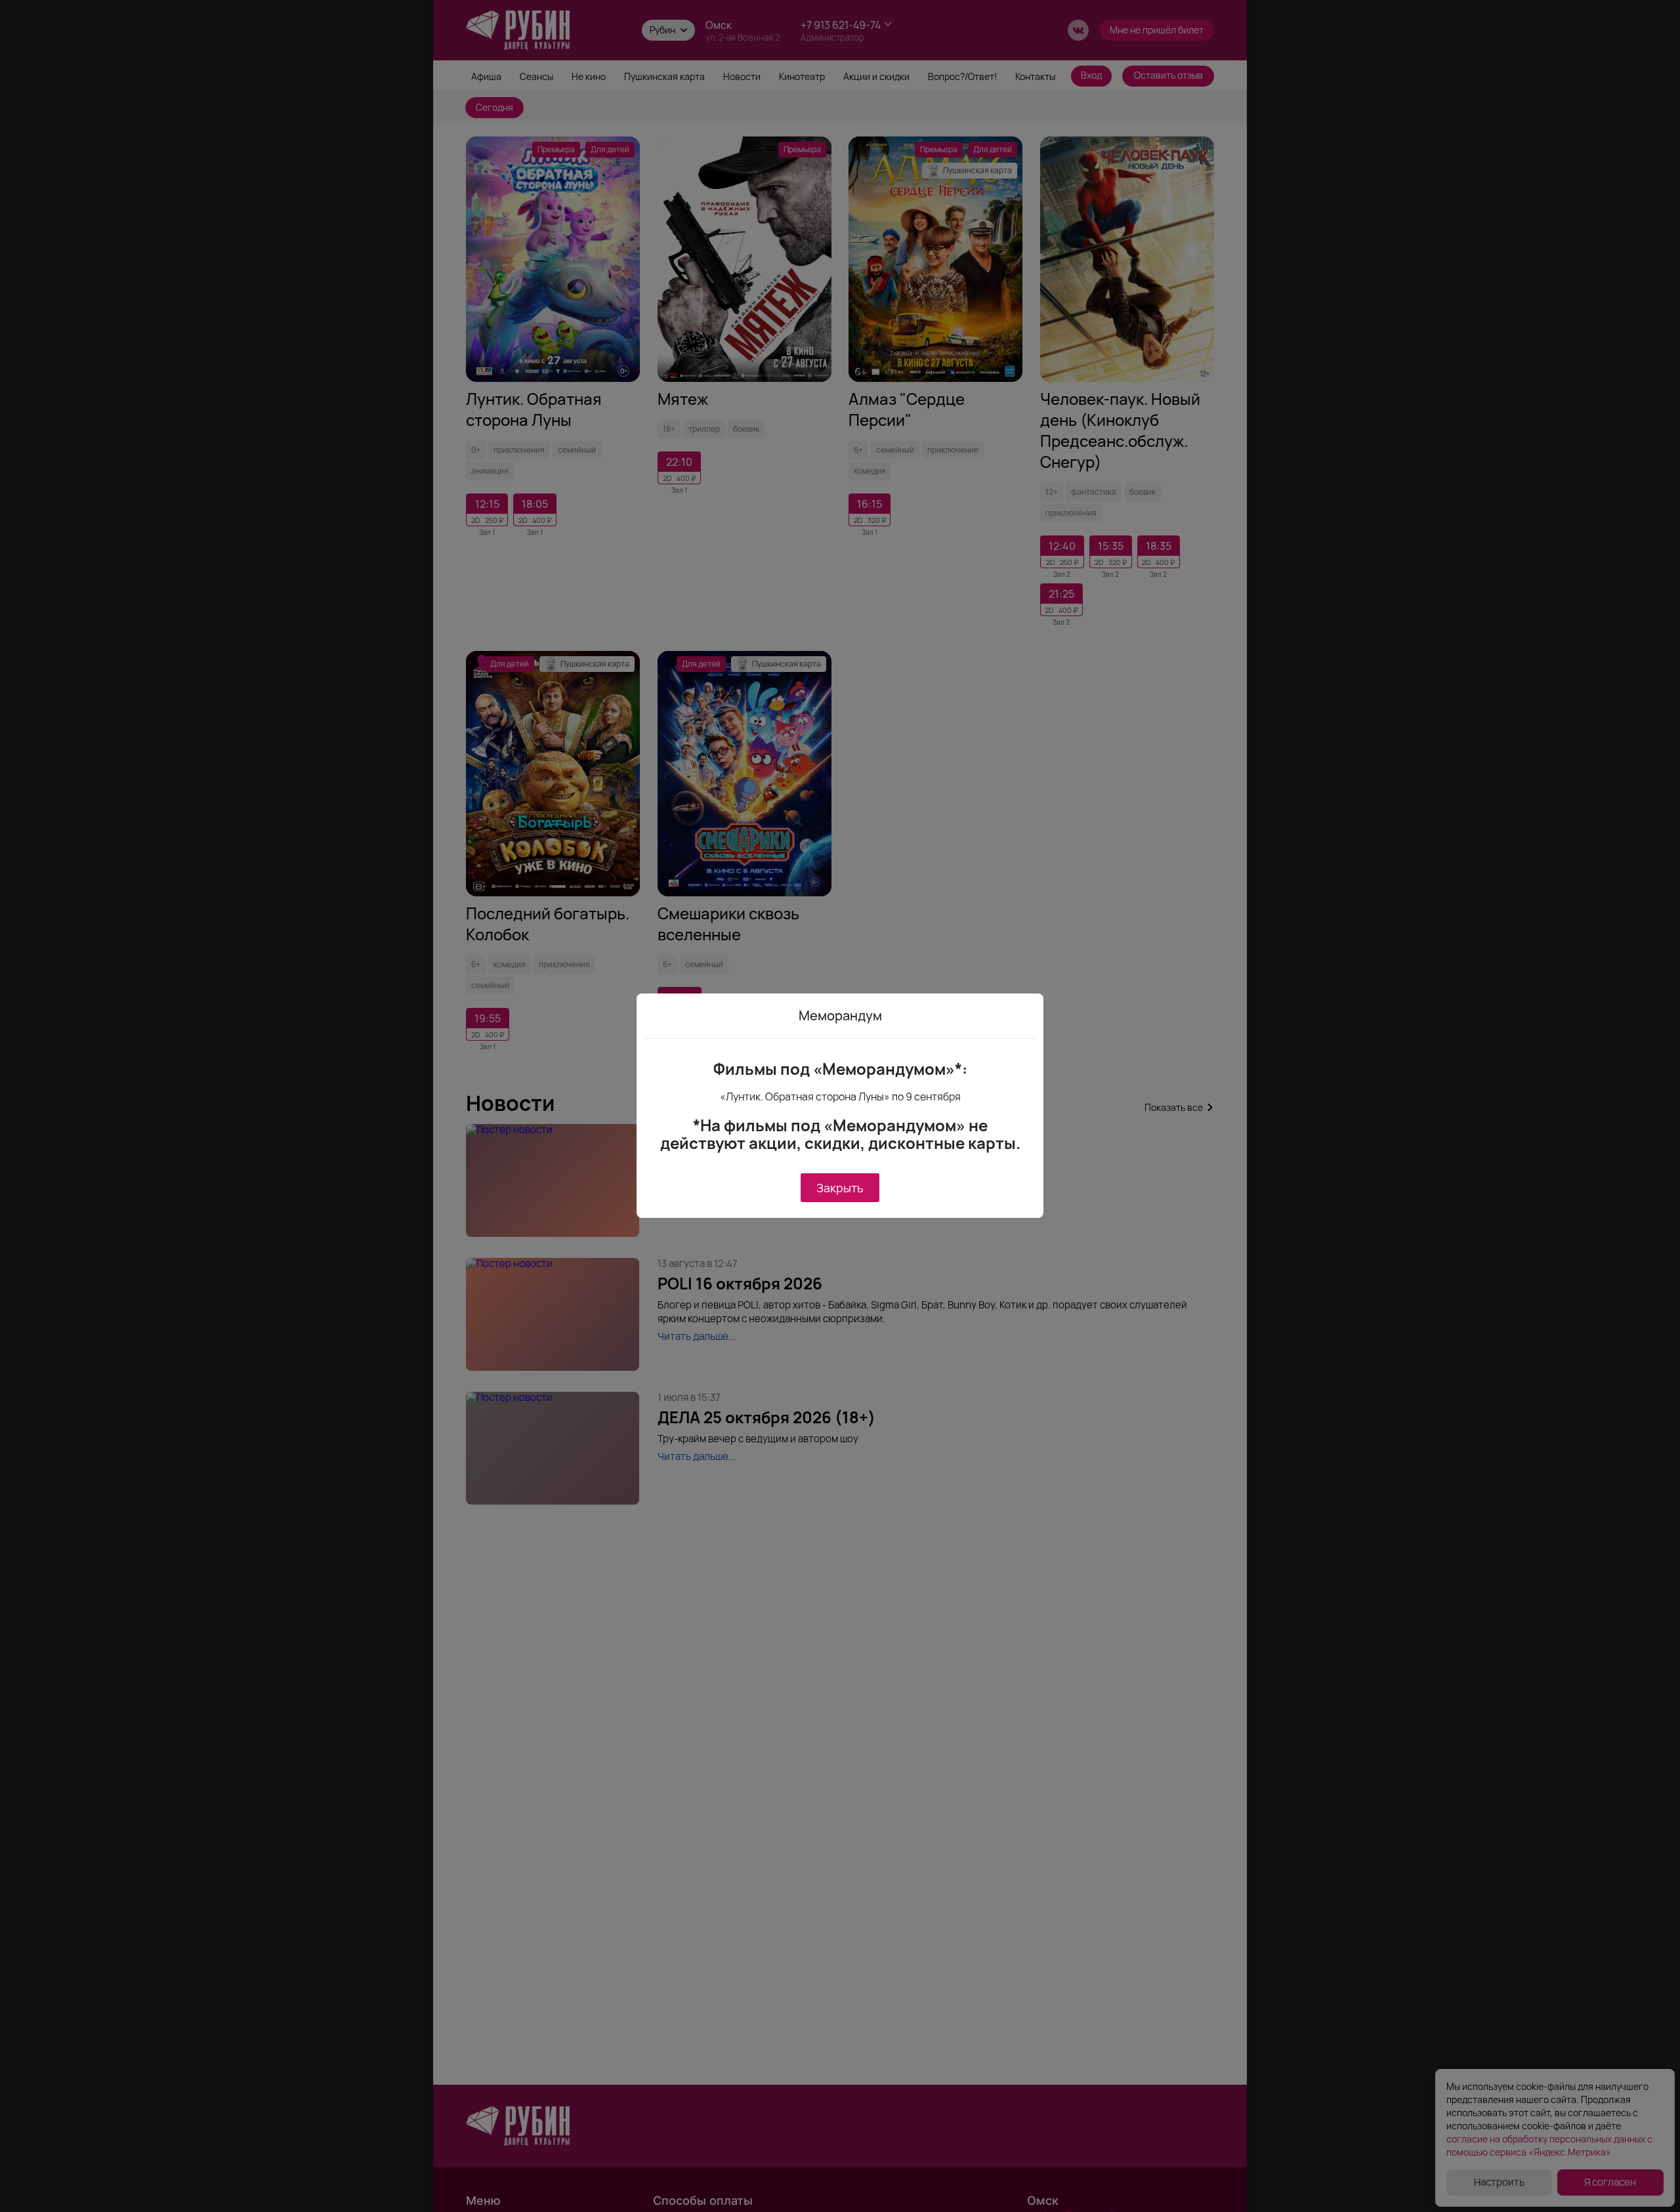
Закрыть (840, 1188)
